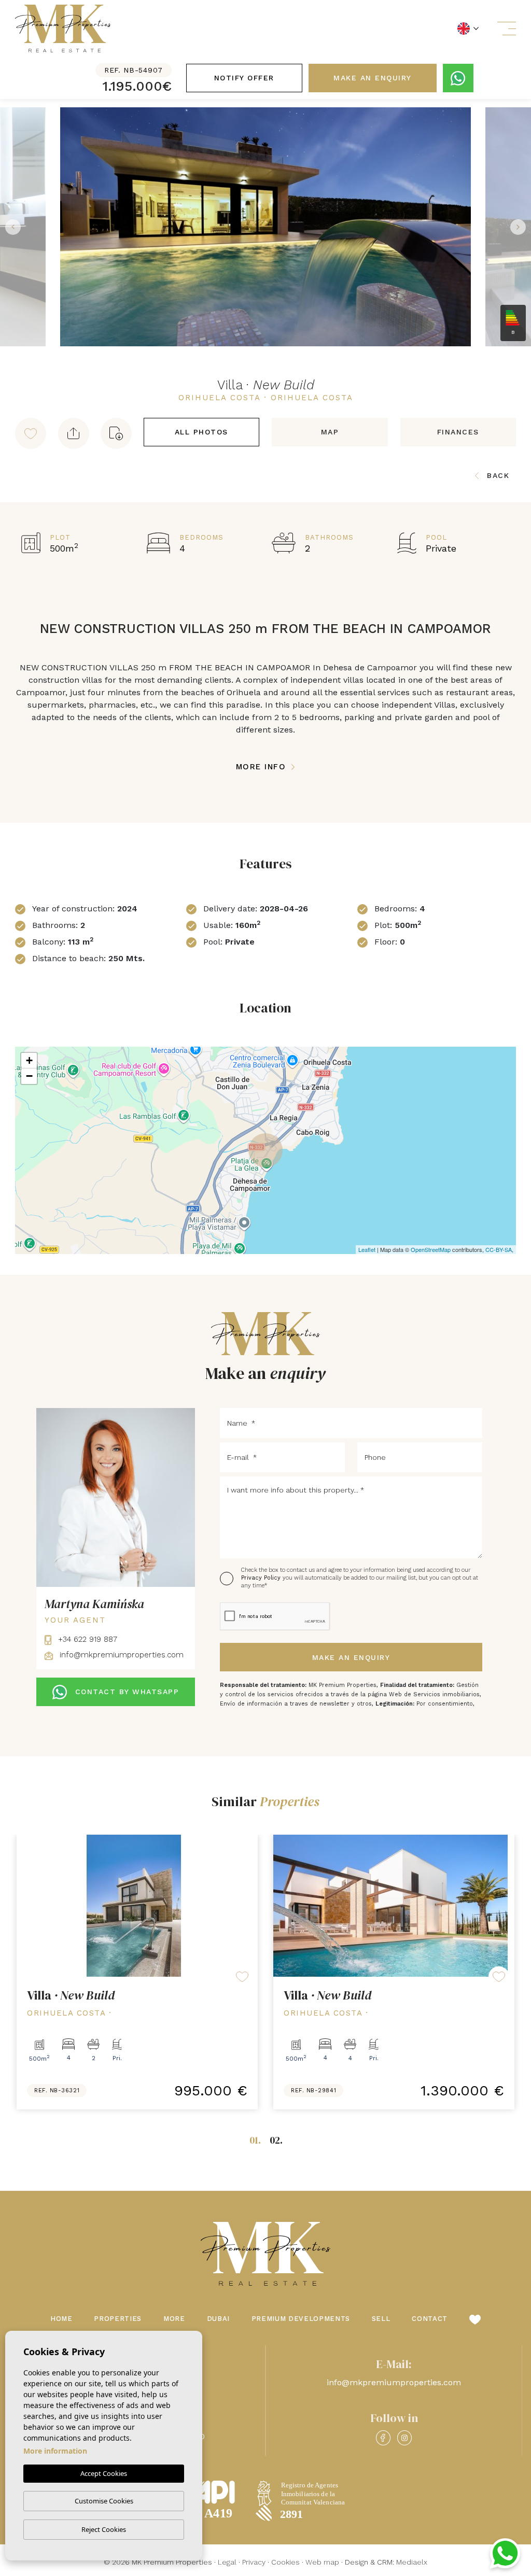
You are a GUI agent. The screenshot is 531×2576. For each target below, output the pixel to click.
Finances (458, 432)
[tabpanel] (137, 1972)
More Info (263, 767)
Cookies (285, 2562)
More (174, 2319)
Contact (430, 2319)
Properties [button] (118, 2319)
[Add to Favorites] (31, 433)
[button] (74, 433)
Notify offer (244, 78)
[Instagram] (404, 2438)
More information (55, 2451)
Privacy (254, 2562)
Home (61, 2319)
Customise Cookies (104, 2501)
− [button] (29, 1076)
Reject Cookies (104, 2529)
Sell (381, 2319)
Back (498, 475)
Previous (10, 227)
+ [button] (29, 1060)
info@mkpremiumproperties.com (120, 1655)
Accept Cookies (104, 2473)
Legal (227, 2562)
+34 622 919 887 (86, 1639)
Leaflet (367, 1249)
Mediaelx (412, 2562)
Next (521, 227)
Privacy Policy (262, 1578)
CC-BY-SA (499, 1249)
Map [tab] (330, 432)
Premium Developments (301, 2319)
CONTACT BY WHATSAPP (127, 1692)
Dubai (218, 2319)
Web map (322, 2562)
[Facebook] (383, 2438)
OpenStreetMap (431, 1249)
